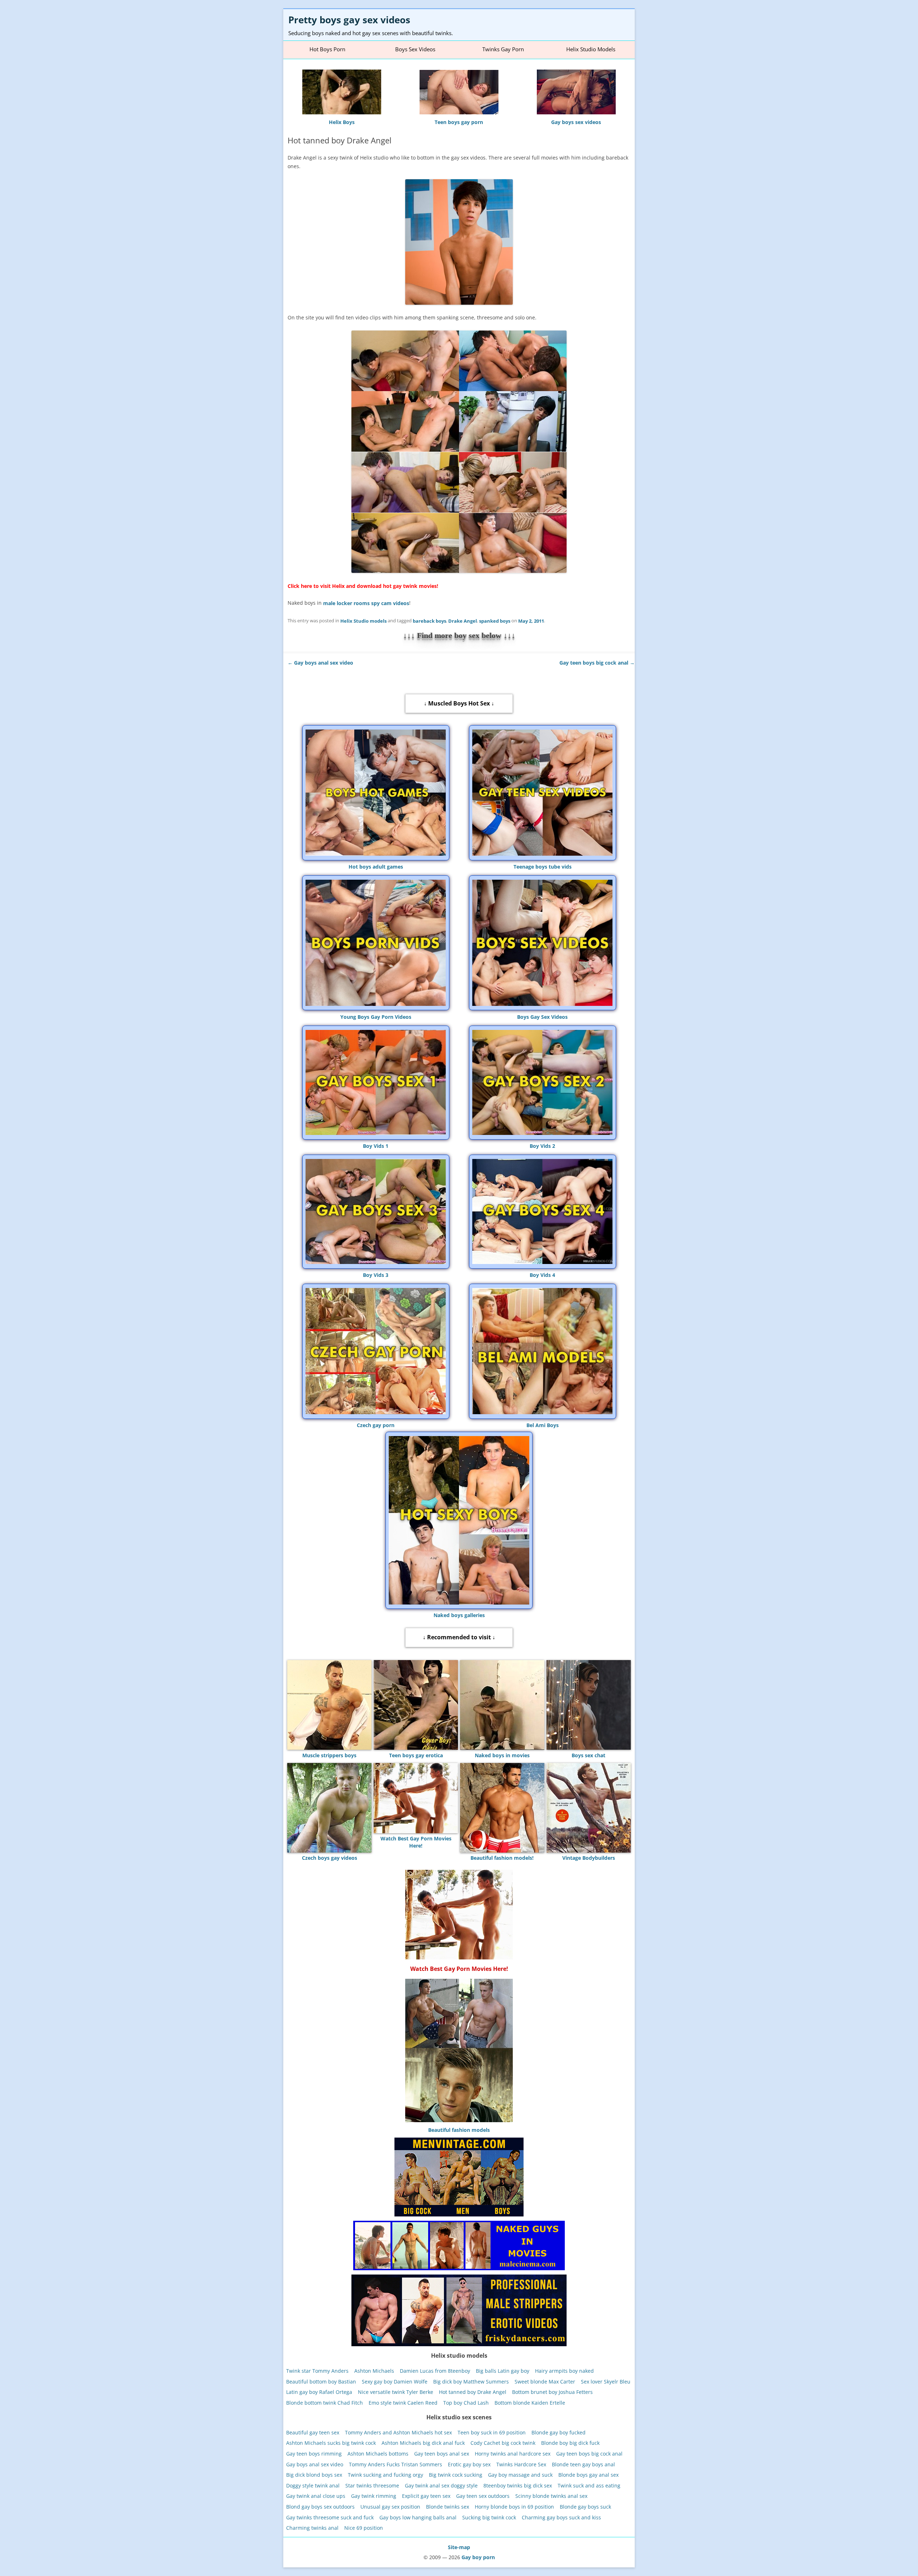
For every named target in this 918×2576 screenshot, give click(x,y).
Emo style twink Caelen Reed (403, 2403)
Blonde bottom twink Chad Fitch (325, 2403)
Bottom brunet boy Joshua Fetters (552, 2392)
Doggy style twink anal (313, 2485)
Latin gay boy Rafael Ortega (319, 2392)
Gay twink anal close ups (316, 2496)
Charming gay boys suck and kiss (561, 2517)
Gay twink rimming (374, 2496)
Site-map (459, 2547)
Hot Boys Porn (327, 49)
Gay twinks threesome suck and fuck (330, 2517)
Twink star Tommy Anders (317, 2371)
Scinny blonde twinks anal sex (551, 2496)
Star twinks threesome (372, 2485)
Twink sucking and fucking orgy (385, 2475)
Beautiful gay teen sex (313, 2432)
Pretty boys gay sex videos (349, 20)
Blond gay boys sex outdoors (320, 2507)
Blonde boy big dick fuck (570, 2443)
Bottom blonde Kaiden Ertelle (530, 2403)
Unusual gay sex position (390, 2507)
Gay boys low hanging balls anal (418, 2517)
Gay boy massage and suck (520, 2475)
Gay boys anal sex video (320, 662)
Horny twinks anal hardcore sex (513, 2454)
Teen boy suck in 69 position (492, 2432)
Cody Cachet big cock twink (503, 2443)
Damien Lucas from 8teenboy (435, 2371)
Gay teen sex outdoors (483, 2496)
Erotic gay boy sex (469, 2464)
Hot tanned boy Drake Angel (473, 2392)
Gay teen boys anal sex (442, 2454)
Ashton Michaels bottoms (378, 2454)
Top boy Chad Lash (466, 2403)
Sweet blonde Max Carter (545, 2381)
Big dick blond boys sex (314, 2475)
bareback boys (429, 621)
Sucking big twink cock (489, 2517)
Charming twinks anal (312, 2528)
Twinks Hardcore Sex (521, 2464)
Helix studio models (591, 49)
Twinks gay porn (503, 49)
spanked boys (495, 621)
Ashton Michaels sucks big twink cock (331, 2443)
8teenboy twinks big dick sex (518, 2485)
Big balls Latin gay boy (503, 2371)
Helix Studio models (363, 621)
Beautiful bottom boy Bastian (321, 2381)
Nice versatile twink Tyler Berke (396, 2392)
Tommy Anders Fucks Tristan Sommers (396, 2464)
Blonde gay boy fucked (559, 2432)
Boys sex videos (415, 49)
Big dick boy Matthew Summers (471, 2381)
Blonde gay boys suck (585, 2507)
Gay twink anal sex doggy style (441, 2485)
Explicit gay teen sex (426, 2496)
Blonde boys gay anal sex (588, 2475)
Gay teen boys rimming (314, 2454)
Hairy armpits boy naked (564, 2371)
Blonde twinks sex (448, 2507)
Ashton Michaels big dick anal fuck (423, 2443)
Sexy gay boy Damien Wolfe (395, 2381)
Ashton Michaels (374, 2371)
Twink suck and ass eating (589, 2485)
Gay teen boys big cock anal (597, 662)
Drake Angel (463, 621)
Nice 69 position (364, 2528)
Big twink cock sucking (456, 2475)
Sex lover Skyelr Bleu (606, 2381)
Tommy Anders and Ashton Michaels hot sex (398, 2432)
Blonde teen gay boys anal (583, 2464)
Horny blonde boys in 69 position (514, 2507)
